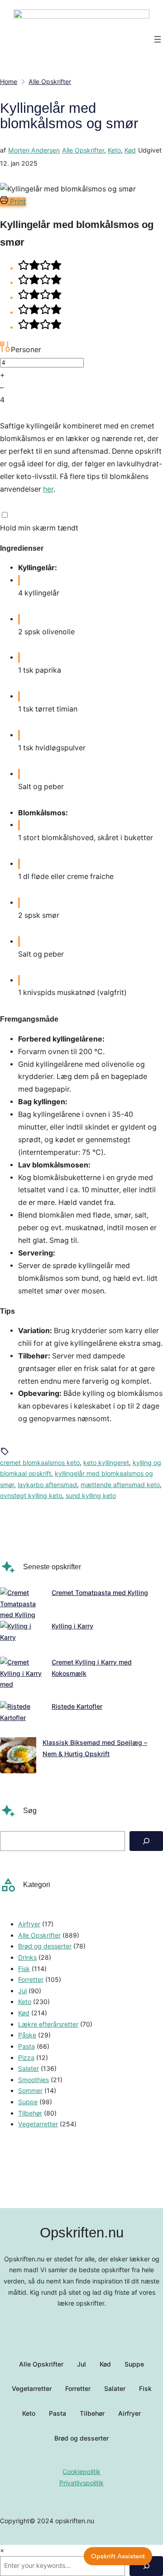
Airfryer (29, 1924)
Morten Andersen (34, 150)
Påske (27, 2035)
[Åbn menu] (158, 39)
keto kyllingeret (106, 1462)
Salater (29, 2068)
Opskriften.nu (82, 2233)
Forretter (31, 1979)
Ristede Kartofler (77, 1706)
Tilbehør (30, 2113)
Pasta (26, 2046)
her (48, 489)
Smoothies (34, 2080)
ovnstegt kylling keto (31, 1495)
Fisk (24, 1969)
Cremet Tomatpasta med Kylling (100, 1593)
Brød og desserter (45, 1946)
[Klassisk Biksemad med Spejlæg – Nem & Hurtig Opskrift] (18, 1757)
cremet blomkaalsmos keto (40, 1462)
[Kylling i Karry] (23, 1639)
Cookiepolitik (81, 2471)
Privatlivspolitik (81, 2483)
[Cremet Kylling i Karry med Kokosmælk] (23, 1679)
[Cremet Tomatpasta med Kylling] (23, 1604)
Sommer (30, 2090)
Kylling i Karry (72, 1626)
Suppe (28, 2102)
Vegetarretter (38, 2124)
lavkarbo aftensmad (47, 1485)
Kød (130, 150)
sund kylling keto (91, 1495)
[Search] (146, 1841)
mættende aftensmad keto (120, 1485)
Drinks (27, 1957)
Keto (114, 150)
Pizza (26, 2058)
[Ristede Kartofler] (23, 1719)
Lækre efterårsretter (48, 2024)
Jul (22, 1991)
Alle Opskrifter (83, 150)
